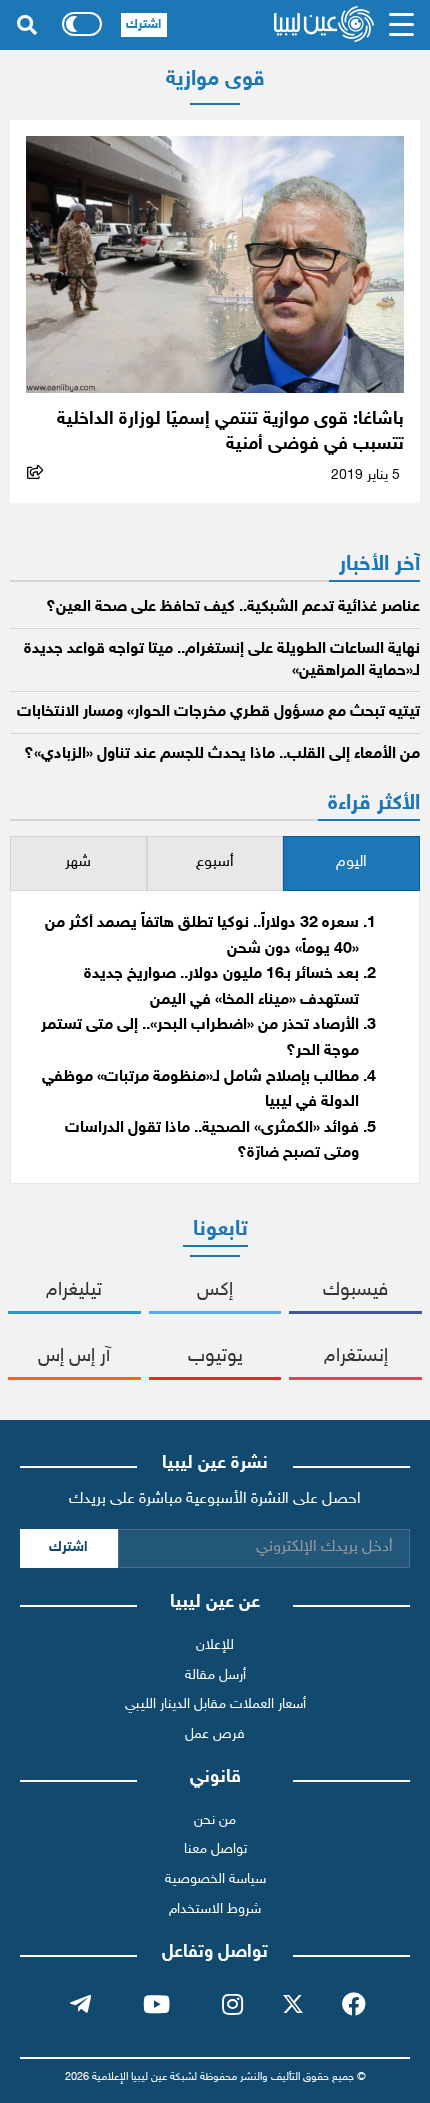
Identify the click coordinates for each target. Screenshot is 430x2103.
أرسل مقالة (215, 1675)
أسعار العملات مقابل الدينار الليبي (215, 1704)
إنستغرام (356, 1356)
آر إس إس (74, 1356)
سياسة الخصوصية (215, 1879)
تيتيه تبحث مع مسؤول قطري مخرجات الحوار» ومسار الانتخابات (218, 712)
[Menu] (401, 25)
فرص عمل (215, 1734)
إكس (215, 1290)
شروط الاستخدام (215, 1909)
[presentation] (351, 863)
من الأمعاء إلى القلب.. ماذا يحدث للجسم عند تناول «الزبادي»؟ (222, 754)
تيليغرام (74, 1290)
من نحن (215, 1820)
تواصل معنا (215, 1849)
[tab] (351, 863)
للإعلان (215, 1645)
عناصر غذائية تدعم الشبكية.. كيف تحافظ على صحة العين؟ (233, 607)
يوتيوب (215, 1356)
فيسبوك (355, 1290)
